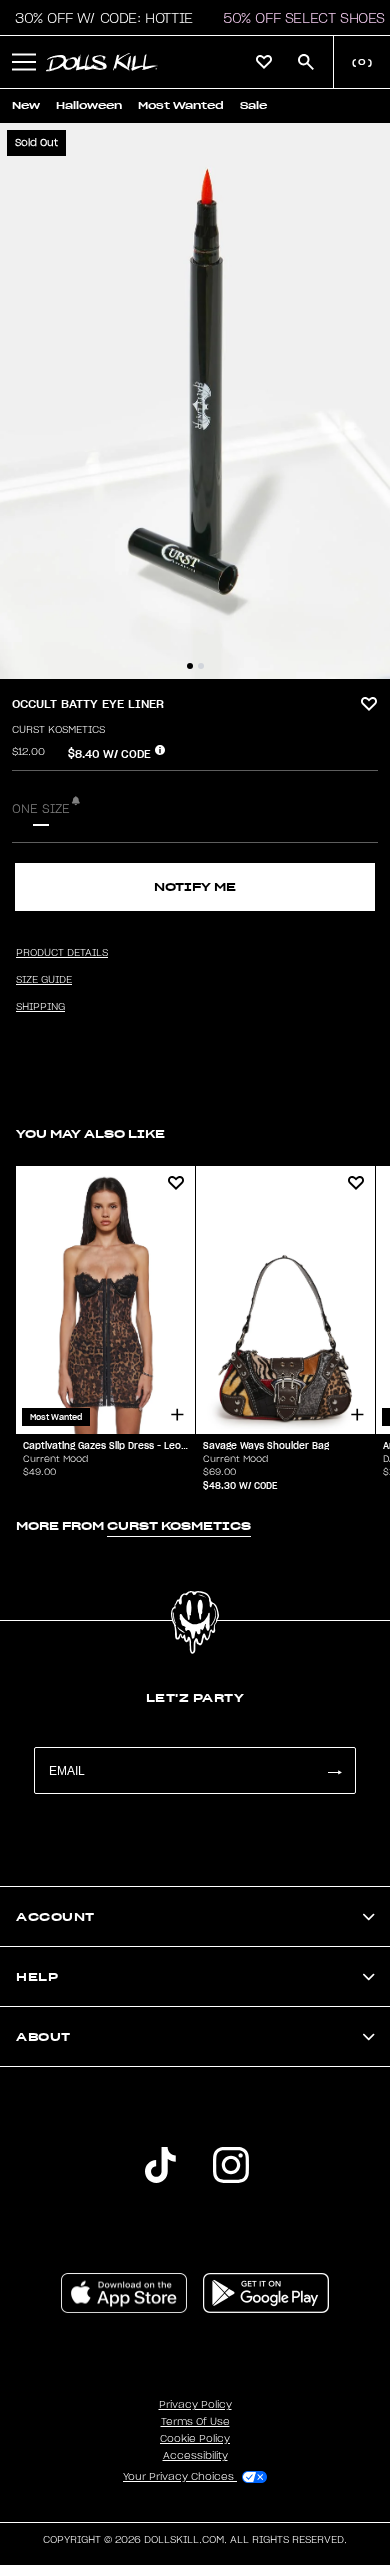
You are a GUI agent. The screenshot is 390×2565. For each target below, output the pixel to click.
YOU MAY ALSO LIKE (90, 1133)
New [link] (26, 105)
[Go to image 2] (201, 666)
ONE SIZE (41, 809)
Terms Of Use (195, 2422)
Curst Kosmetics (58, 730)
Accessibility (195, 2456)
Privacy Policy (195, 2405)
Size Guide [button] (44, 980)
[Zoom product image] (195, 401)
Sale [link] (253, 105)
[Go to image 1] (190, 666)
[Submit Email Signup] (334, 1770)
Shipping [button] (40, 1007)
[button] (98, 18)
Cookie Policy (195, 2439)
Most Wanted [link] (181, 105)
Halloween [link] (89, 105)
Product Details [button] (62, 953)
